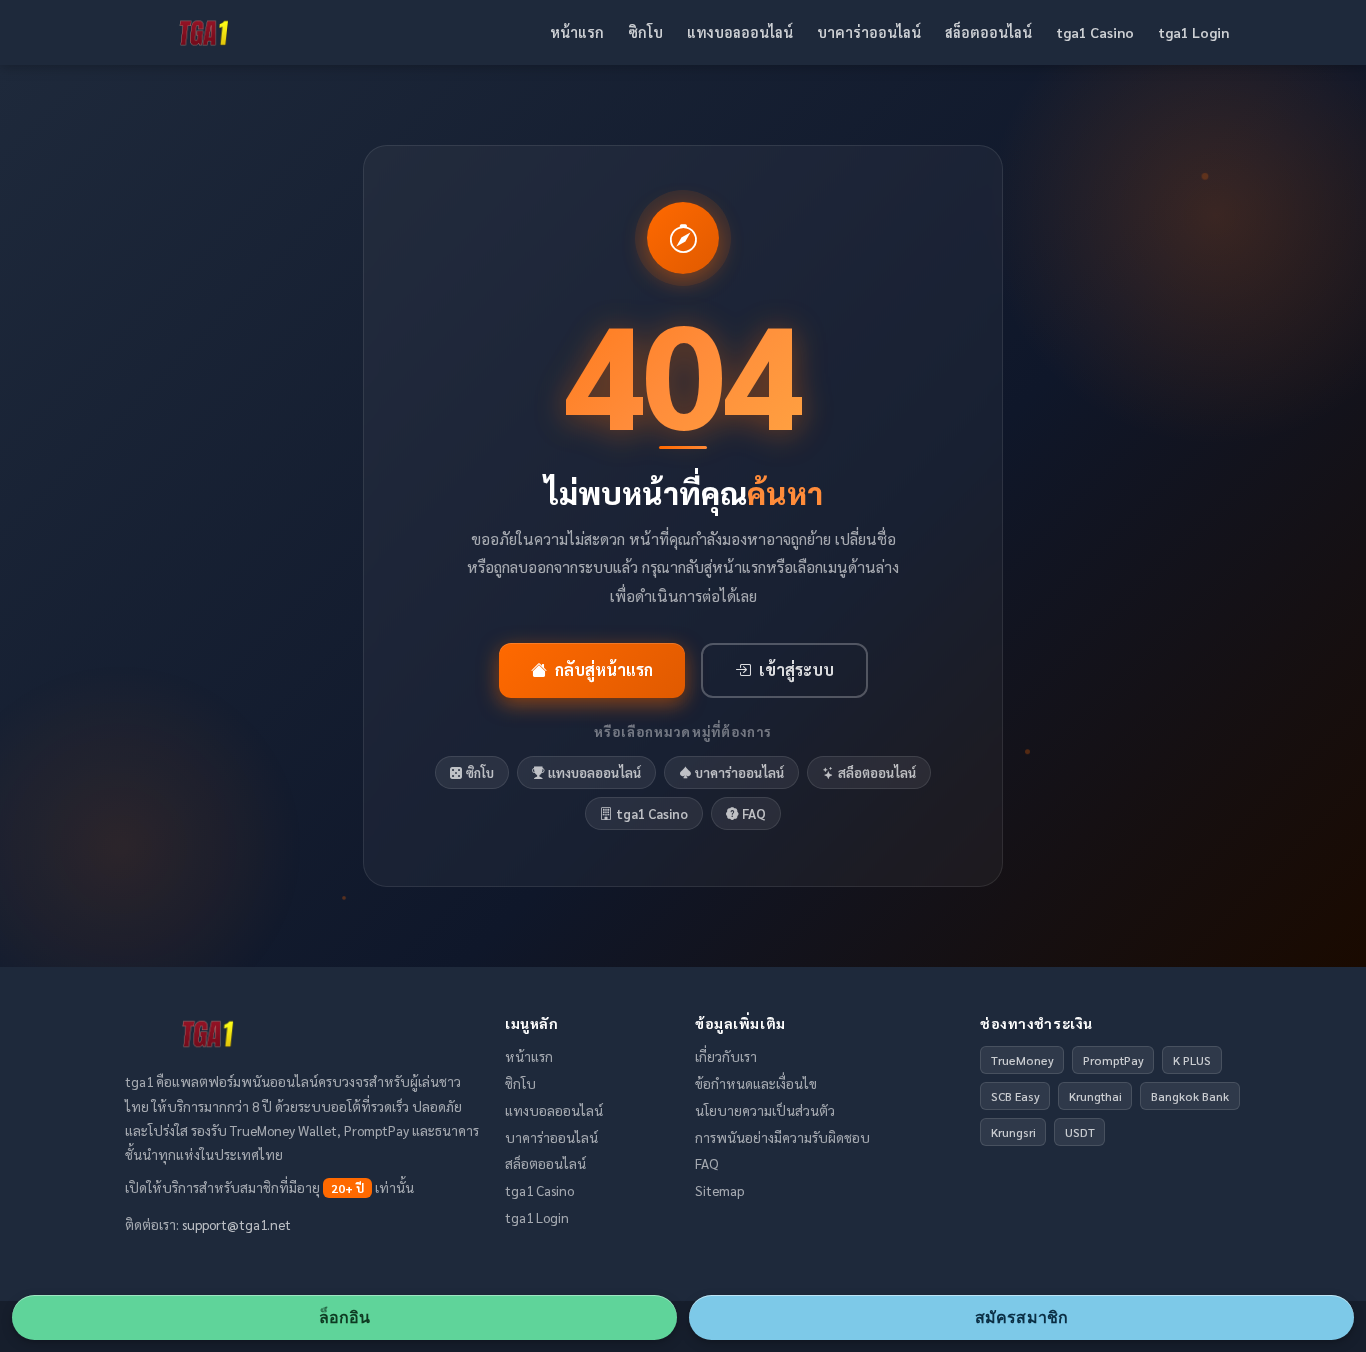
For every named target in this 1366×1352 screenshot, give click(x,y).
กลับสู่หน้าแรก (604, 670)
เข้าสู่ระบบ (796, 670)
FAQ (754, 813)
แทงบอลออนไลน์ (740, 32)
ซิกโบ (645, 32)
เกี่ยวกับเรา (726, 1056)
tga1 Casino (1095, 32)
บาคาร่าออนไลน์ (869, 32)
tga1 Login (1193, 32)
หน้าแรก (577, 32)
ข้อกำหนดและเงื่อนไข (756, 1083)
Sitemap (719, 1190)
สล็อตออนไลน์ (988, 32)
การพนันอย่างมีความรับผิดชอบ (782, 1137)
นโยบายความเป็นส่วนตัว (765, 1110)
